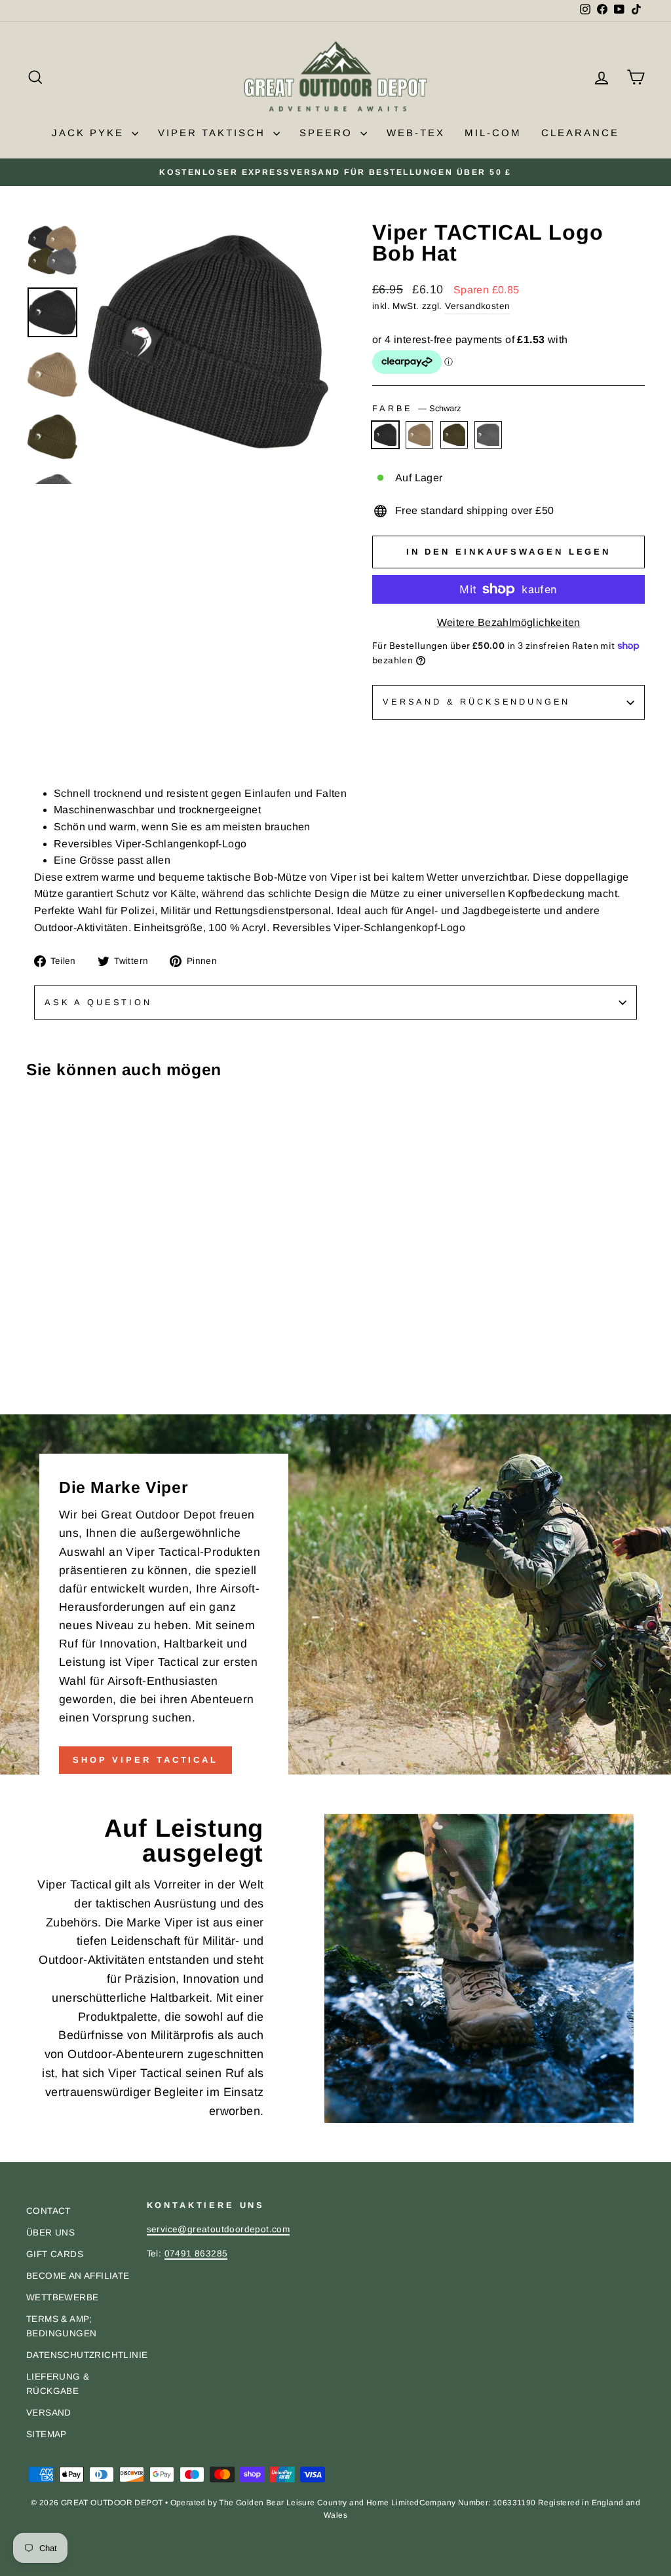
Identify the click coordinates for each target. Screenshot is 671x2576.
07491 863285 (196, 2254)
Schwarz (385, 435)
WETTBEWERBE (62, 2297)
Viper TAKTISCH (214, 133)
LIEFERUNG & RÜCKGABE (58, 2384)
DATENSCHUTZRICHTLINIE (87, 2355)
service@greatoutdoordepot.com (219, 2229)
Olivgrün (454, 435)
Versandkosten (477, 306)
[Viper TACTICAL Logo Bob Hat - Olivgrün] (70, 1386)
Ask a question (98, 1002)
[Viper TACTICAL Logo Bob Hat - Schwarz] (35, 1386)
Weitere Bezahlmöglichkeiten (509, 622)
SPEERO (328, 133)
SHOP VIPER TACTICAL (145, 1760)
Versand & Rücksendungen (476, 702)
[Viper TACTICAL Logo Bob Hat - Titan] (88, 1386)
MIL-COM (493, 133)
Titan (488, 435)
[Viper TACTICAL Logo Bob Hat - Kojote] (53, 1386)
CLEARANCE (580, 133)
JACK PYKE (90, 133)
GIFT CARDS (55, 2254)
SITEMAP (47, 2434)
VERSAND (49, 2413)
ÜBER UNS (50, 2233)
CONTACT (48, 2211)
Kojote (419, 435)
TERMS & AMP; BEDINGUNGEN (61, 2326)
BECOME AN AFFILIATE (78, 2276)
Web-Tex (416, 133)
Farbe (416, 408)
